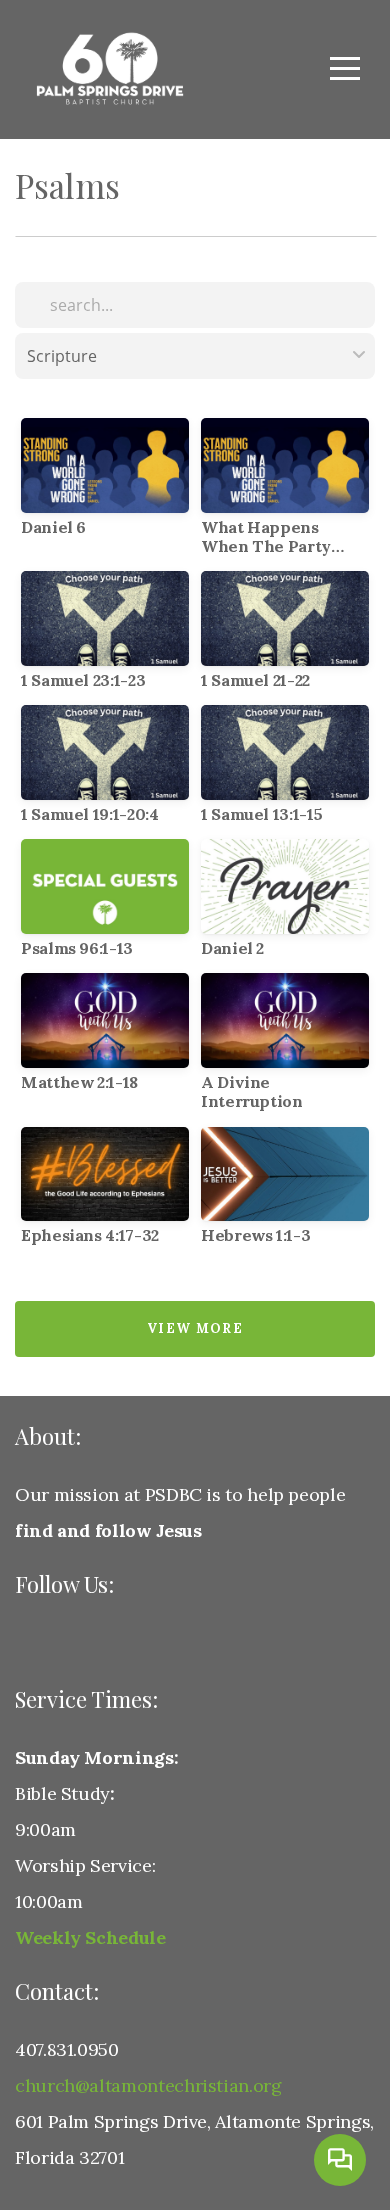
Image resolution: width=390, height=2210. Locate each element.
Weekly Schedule (90, 1937)
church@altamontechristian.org (148, 2085)
